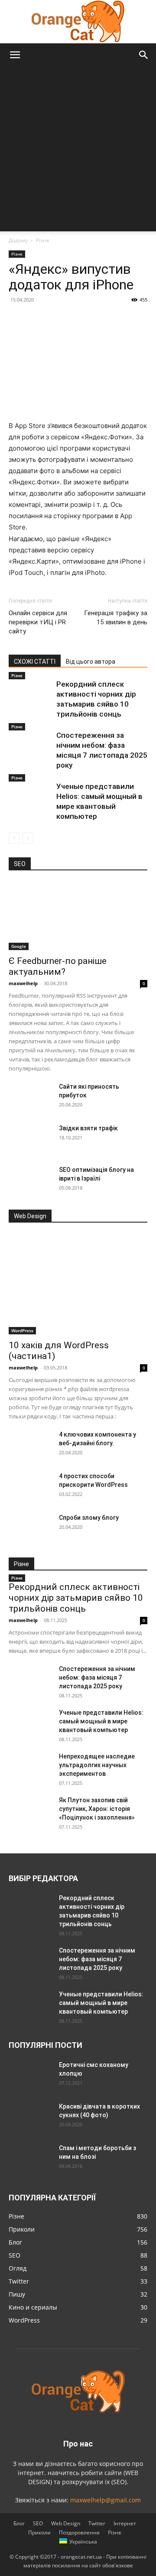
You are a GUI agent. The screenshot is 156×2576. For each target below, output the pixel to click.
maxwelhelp (23, 983)
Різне (43, 240)
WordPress (22, 1330)
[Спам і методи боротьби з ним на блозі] (29, 2157)
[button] (15, 55)
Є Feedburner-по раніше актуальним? (58, 966)
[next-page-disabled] (28, 838)
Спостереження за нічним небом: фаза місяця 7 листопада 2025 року (97, 1677)
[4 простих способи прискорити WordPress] (30, 1487)
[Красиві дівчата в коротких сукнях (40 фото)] (30, 2117)
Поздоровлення (79, 2532)
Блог (19, 2523)
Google (19, 946)
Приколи (39, 2532)
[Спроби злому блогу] (30, 1528)
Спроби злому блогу (89, 1518)
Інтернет (125, 2523)
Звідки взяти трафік (88, 1128)
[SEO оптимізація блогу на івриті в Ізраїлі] (30, 1181)
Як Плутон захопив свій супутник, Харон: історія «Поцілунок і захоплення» (97, 1809)
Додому (18, 240)
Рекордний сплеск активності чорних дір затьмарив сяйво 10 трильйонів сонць (76, 1598)
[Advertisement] (78, 149)
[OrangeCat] (78, 22)
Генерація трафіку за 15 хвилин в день (116, 618)
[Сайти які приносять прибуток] (30, 1097)
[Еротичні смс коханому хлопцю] (30, 2076)
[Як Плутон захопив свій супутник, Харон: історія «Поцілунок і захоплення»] (30, 1811)
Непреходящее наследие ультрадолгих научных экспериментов (97, 1765)
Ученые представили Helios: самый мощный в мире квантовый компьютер (101, 1721)
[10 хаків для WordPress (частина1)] (78, 1284)
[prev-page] (14, 838)
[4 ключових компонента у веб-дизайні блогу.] (30, 1445)
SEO (38, 2523)
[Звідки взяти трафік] (30, 1139)
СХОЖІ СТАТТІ (35, 662)
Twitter (97, 2523)
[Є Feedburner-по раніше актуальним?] (78, 916)
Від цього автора (91, 662)
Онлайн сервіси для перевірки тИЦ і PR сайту (38, 622)
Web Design (66, 2523)
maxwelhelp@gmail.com (106, 2500)
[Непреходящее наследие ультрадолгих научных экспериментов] (30, 1767)
